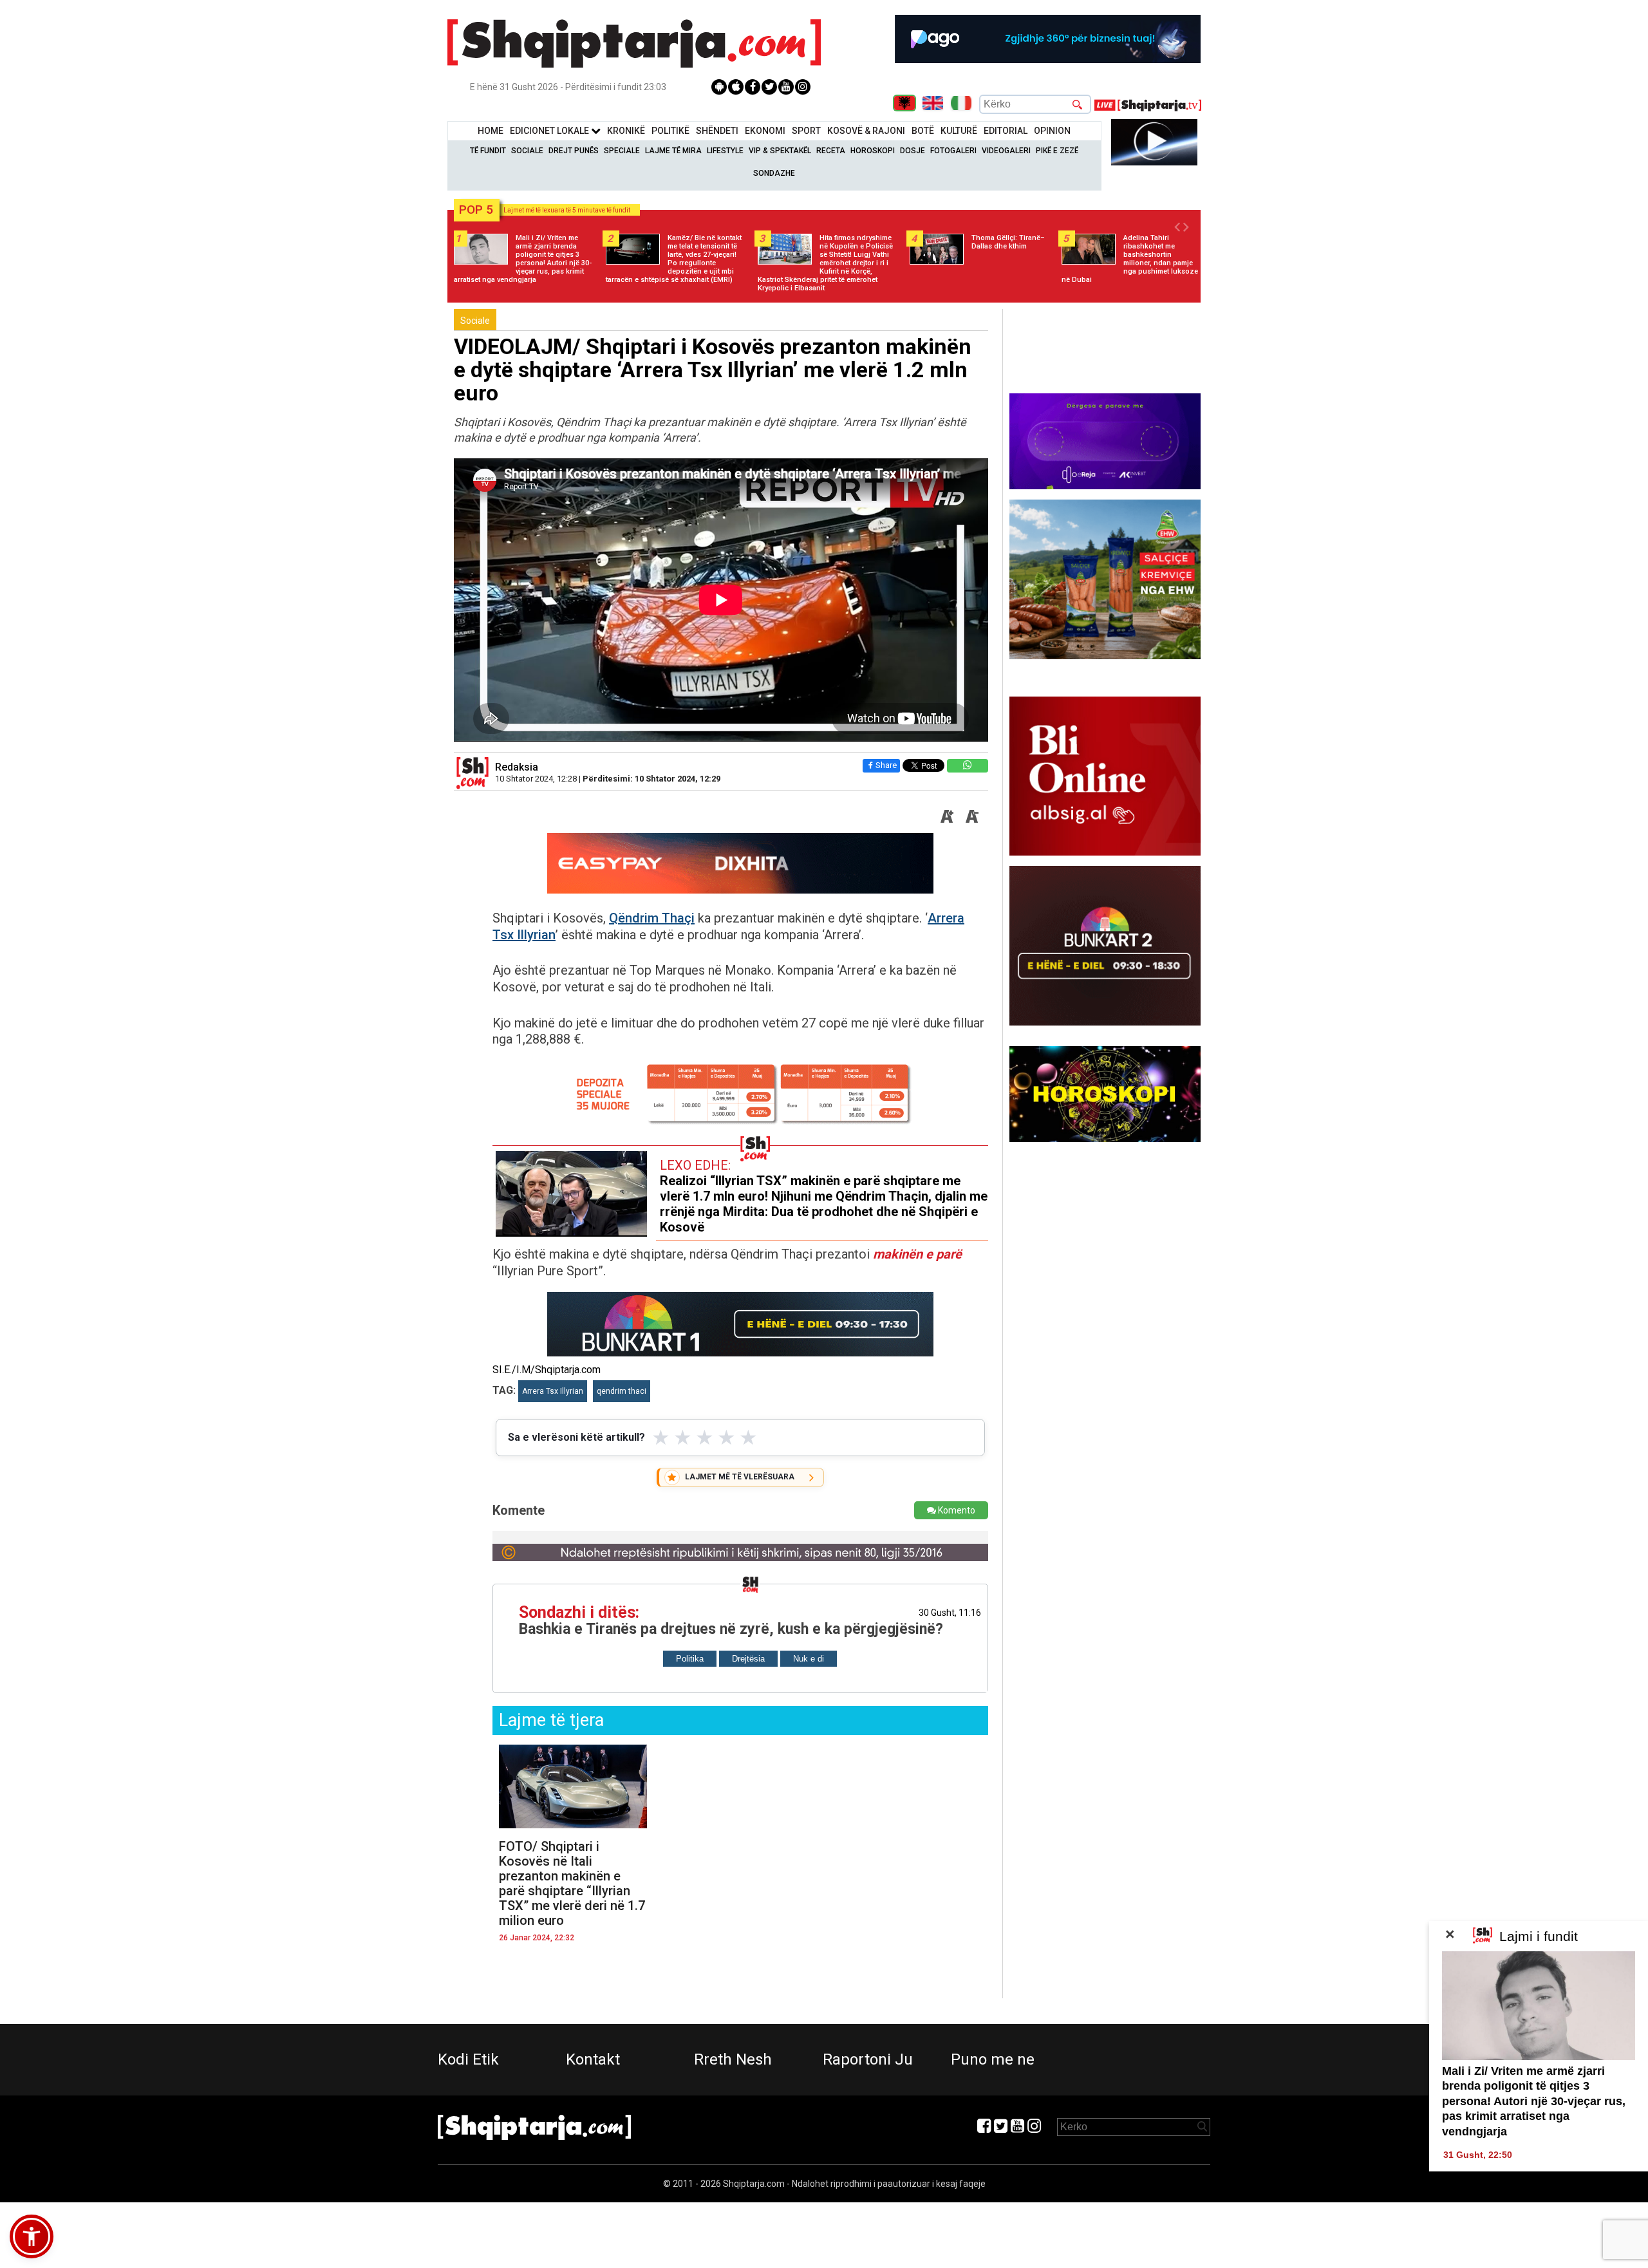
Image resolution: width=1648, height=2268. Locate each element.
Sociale (527, 151)
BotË (923, 131)
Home (491, 131)
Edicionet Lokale (550, 131)
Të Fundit (488, 151)
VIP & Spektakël (780, 151)
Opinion (1052, 131)
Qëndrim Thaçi (652, 918)
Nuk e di (809, 1659)
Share (886, 765)
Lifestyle (725, 151)
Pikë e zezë (1057, 151)
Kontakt (593, 2059)
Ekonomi (765, 131)
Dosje (913, 151)
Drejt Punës (574, 151)
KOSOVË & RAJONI (866, 131)
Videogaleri (1006, 151)
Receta (831, 151)
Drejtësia (748, 1659)
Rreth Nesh (733, 2059)
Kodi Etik (468, 2059)
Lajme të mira (673, 151)
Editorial (1006, 131)
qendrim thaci (622, 1391)
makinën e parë (917, 1254)
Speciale (622, 151)
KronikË (626, 131)
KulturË (959, 131)
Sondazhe (774, 173)
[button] (32, 2236)
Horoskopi (873, 151)
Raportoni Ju (868, 2059)
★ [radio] (661, 1438)
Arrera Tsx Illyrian (553, 1391)
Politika (690, 1659)
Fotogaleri (953, 151)
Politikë (670, 131)
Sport (806, 131)
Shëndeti (717, 131)
